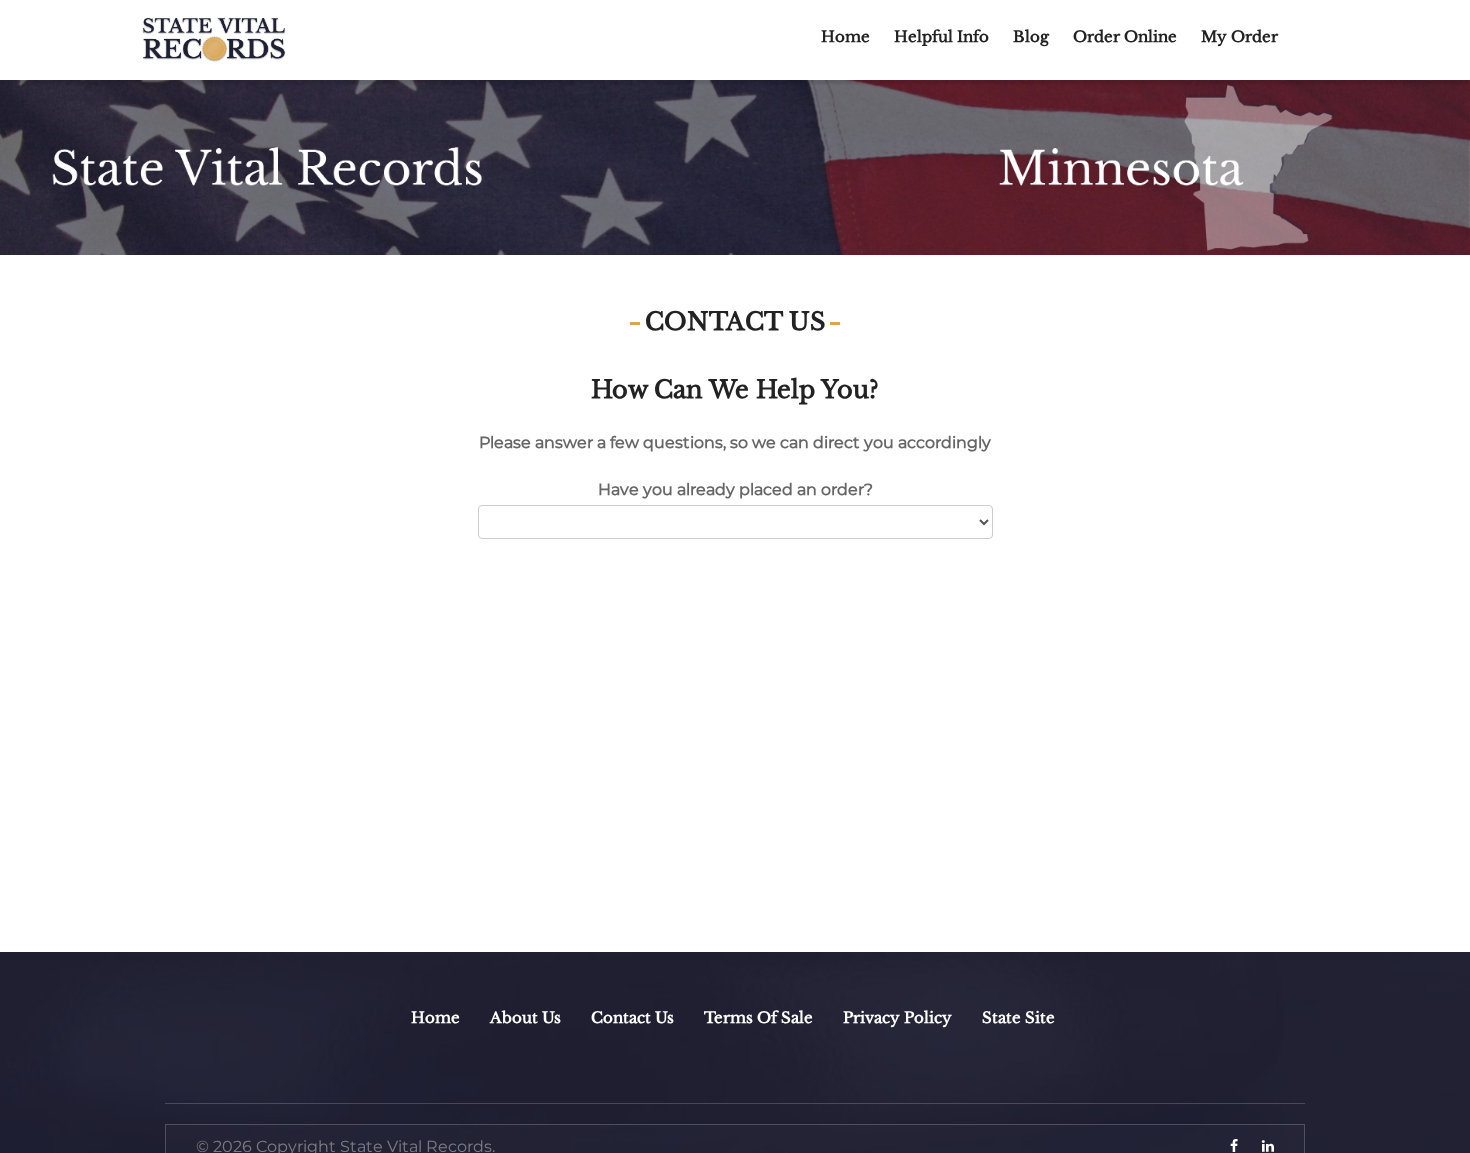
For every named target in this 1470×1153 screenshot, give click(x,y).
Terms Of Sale (758, 1017)
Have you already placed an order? (735, 489)
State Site (1018, 1017)
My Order (1239, 36)
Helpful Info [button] (941, 36)
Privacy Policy (897, 1017)
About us (525, 1017)
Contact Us (632, 1017)
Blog (1031, 36)
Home (845, 36)
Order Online (1125, 36)
